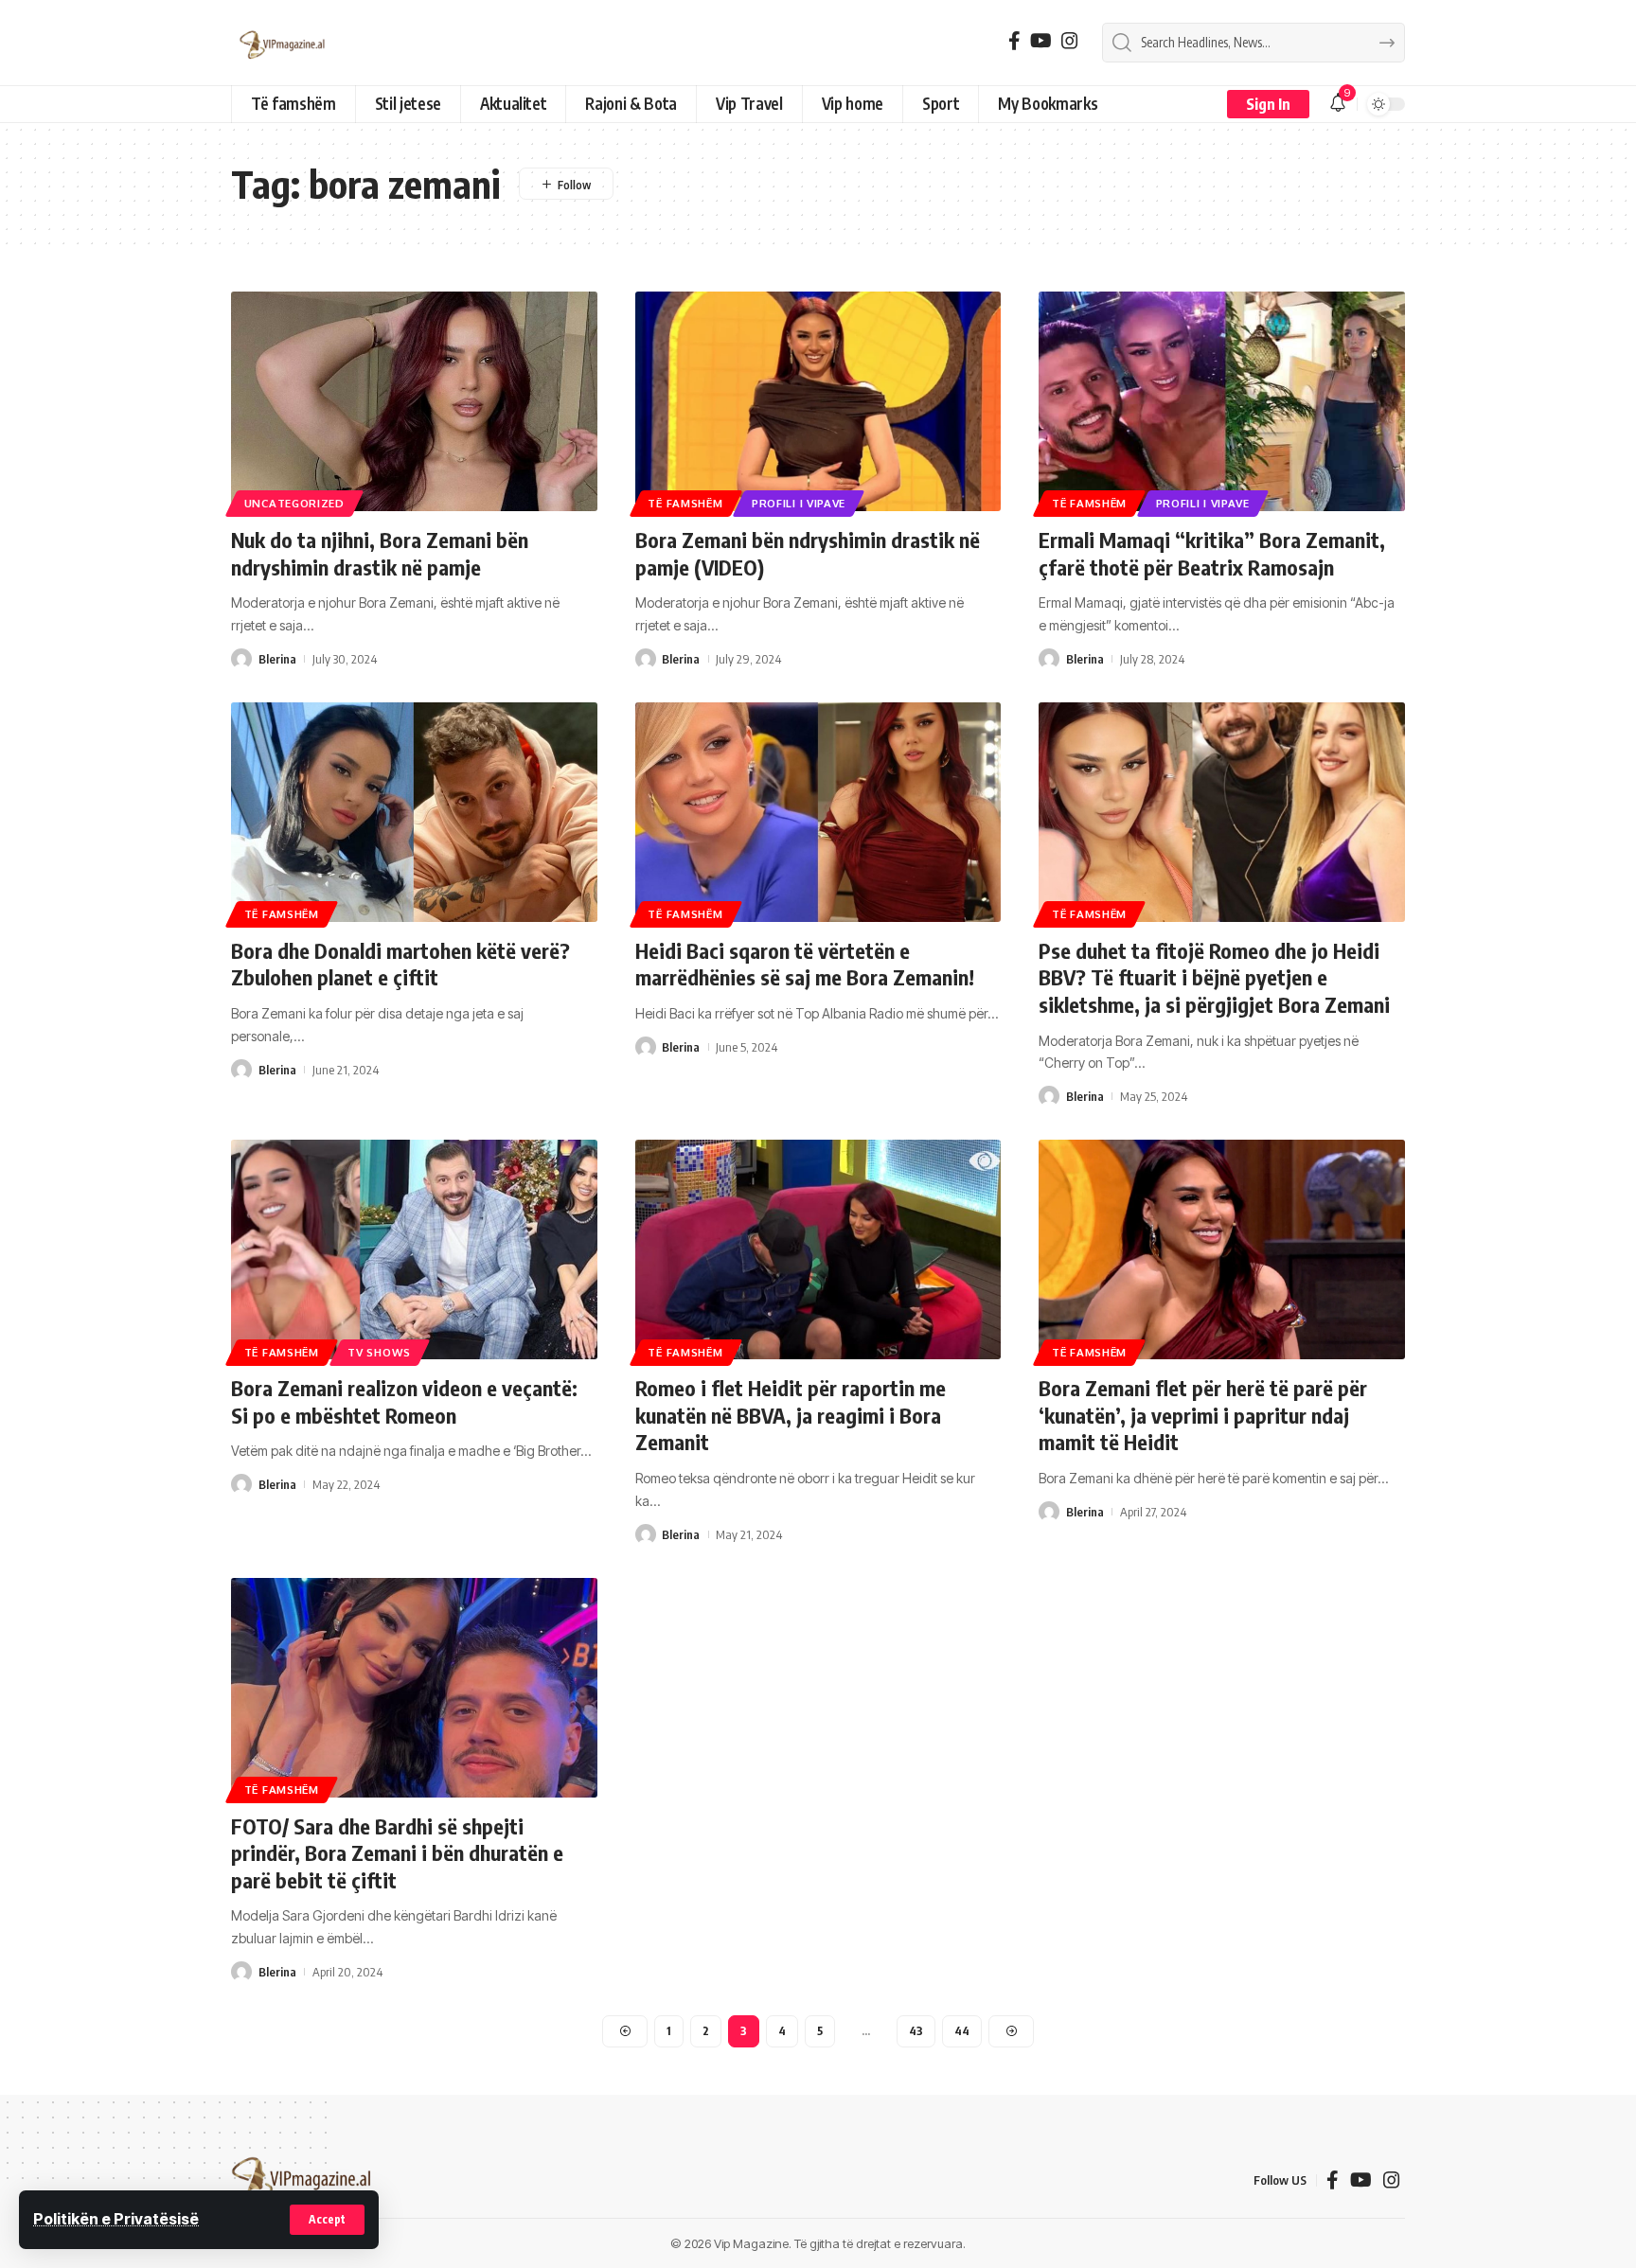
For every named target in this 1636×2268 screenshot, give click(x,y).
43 (916, 2031)
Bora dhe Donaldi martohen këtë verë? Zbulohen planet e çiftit (400, 964)
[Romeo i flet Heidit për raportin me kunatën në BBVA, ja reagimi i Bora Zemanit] (818, 1249)
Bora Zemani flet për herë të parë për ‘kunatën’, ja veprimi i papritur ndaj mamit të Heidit (1203, 1415)
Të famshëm (685, 503)
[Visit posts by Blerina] (241, 659)
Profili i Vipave (799, 503)
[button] (327, 2220)
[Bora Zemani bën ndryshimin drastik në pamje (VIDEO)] (818, 401)
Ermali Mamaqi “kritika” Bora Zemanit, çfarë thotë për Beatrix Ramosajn (1212, 553)
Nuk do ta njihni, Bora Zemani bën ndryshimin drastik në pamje (380, 553)
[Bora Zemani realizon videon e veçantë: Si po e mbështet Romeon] (414, 1249)
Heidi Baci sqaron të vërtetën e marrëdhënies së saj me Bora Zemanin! (805, 964)
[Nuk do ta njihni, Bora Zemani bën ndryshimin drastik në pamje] (414, 401)
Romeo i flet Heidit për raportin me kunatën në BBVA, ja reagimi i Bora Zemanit (791, 1415)
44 (962, 2031)
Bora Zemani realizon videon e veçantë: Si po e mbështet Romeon (404, 1401)
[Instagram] (1070, 41)
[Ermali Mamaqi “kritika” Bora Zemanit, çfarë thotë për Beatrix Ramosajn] (1222, 401)
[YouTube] (1041, 41)
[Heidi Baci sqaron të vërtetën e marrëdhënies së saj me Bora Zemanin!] (818, 812)
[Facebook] (1014, 41)
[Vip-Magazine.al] (283, 43)
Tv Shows (379, 1352)
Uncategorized (294, 503)
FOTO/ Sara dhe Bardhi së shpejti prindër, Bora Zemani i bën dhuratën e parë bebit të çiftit (397, 1853)
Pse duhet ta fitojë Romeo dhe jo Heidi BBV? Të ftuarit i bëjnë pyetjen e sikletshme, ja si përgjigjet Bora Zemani (1214, 977)
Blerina (277, 659)
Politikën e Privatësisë (116, 2219)
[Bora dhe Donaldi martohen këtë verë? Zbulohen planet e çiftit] (414, 812)
